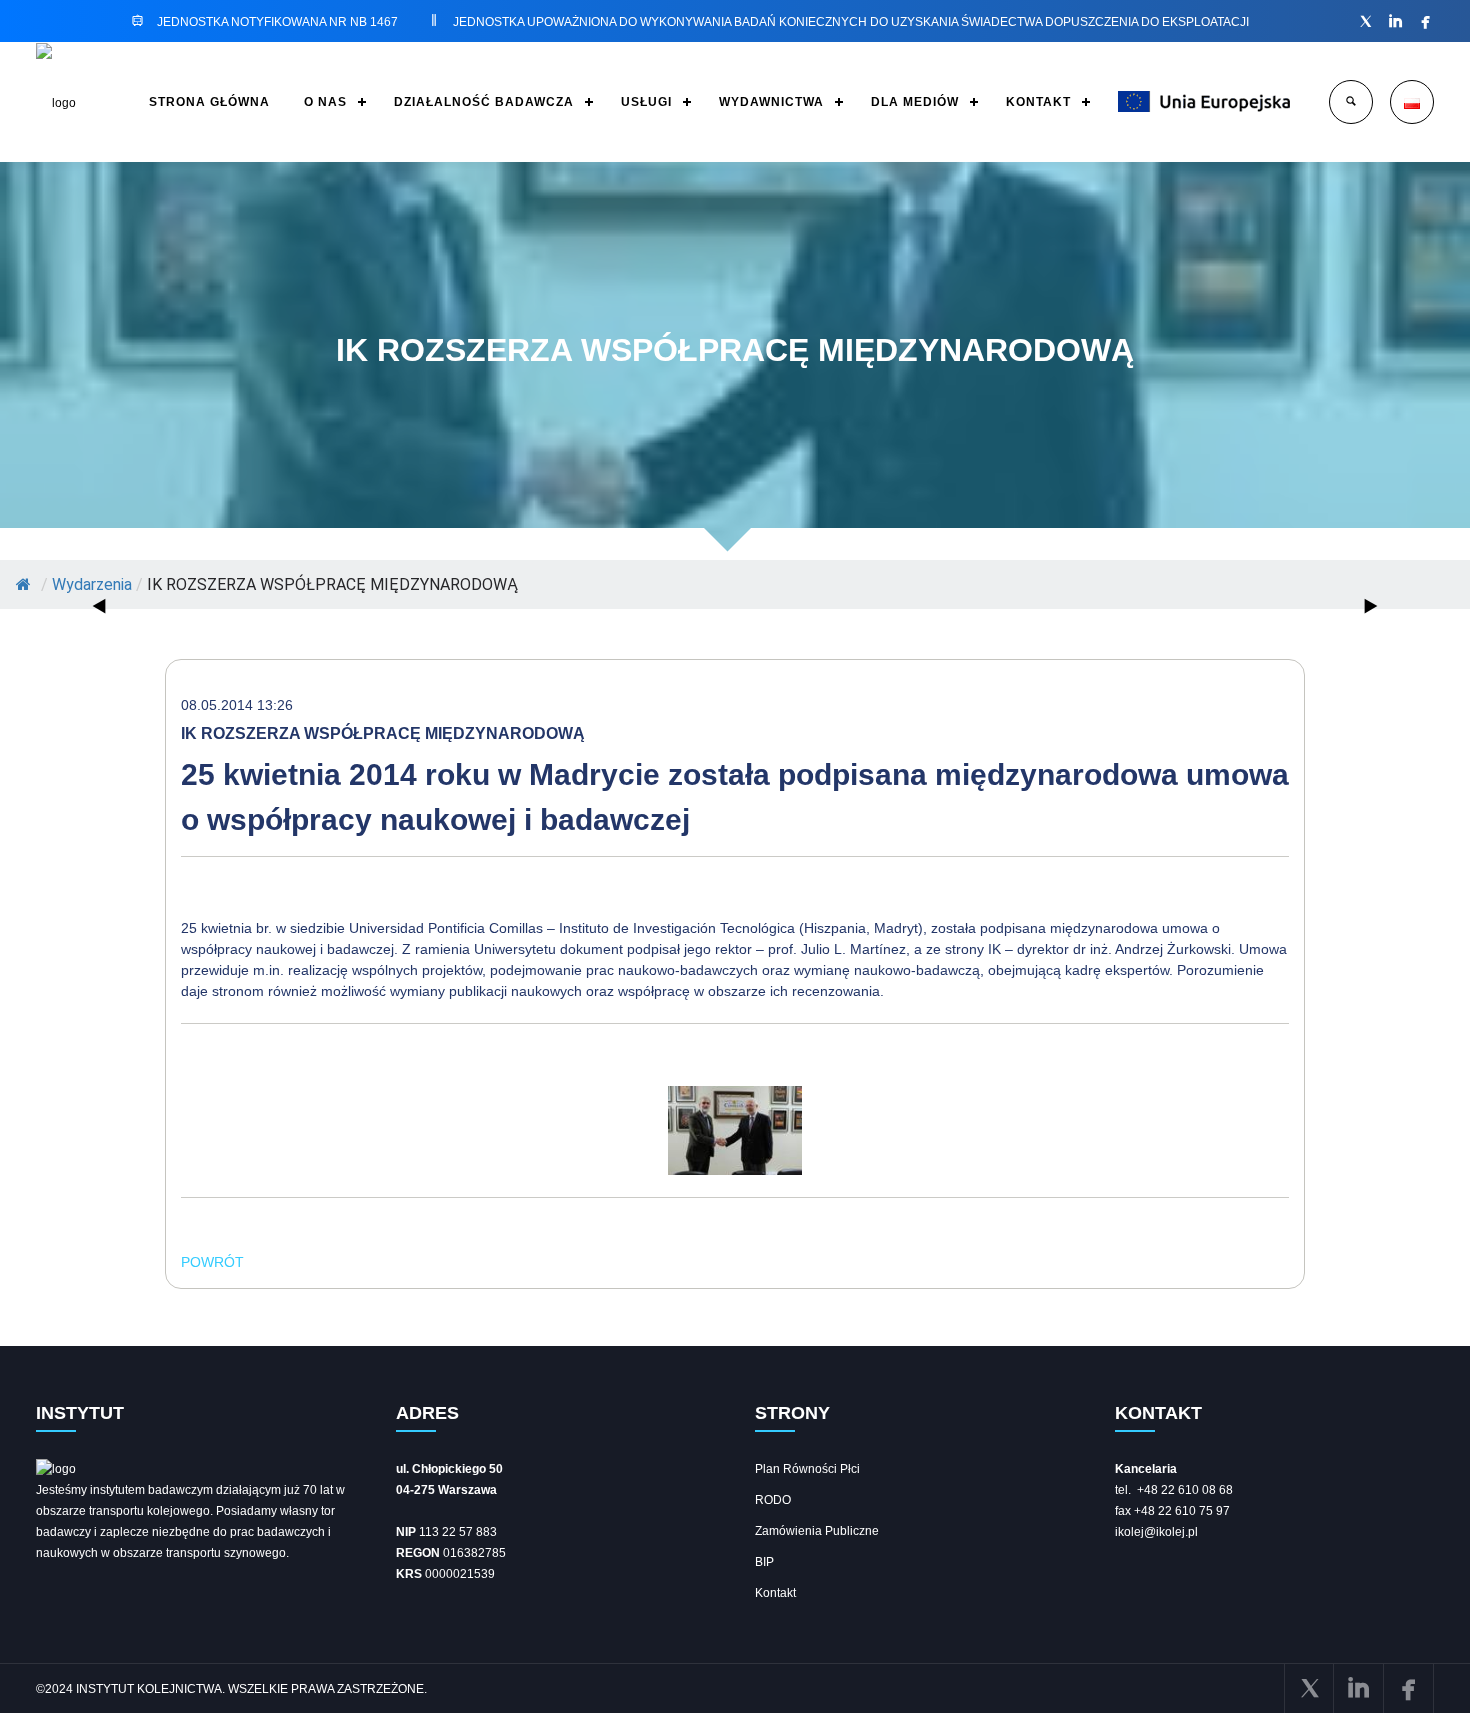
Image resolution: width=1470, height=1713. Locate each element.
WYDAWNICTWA (771, 102)
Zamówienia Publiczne (817, 1531)
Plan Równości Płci (807, 1469)
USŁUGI (646, 102)
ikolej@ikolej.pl (1156, 1532)
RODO (773, 1500)
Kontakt (775, 1593)
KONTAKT (1038, 102)
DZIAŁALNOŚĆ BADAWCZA (484, 102)
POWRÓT (212, 1262)
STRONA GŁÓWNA (209, 102)
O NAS (325, 102)
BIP (764, 1562)
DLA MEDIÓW (915, 102)
